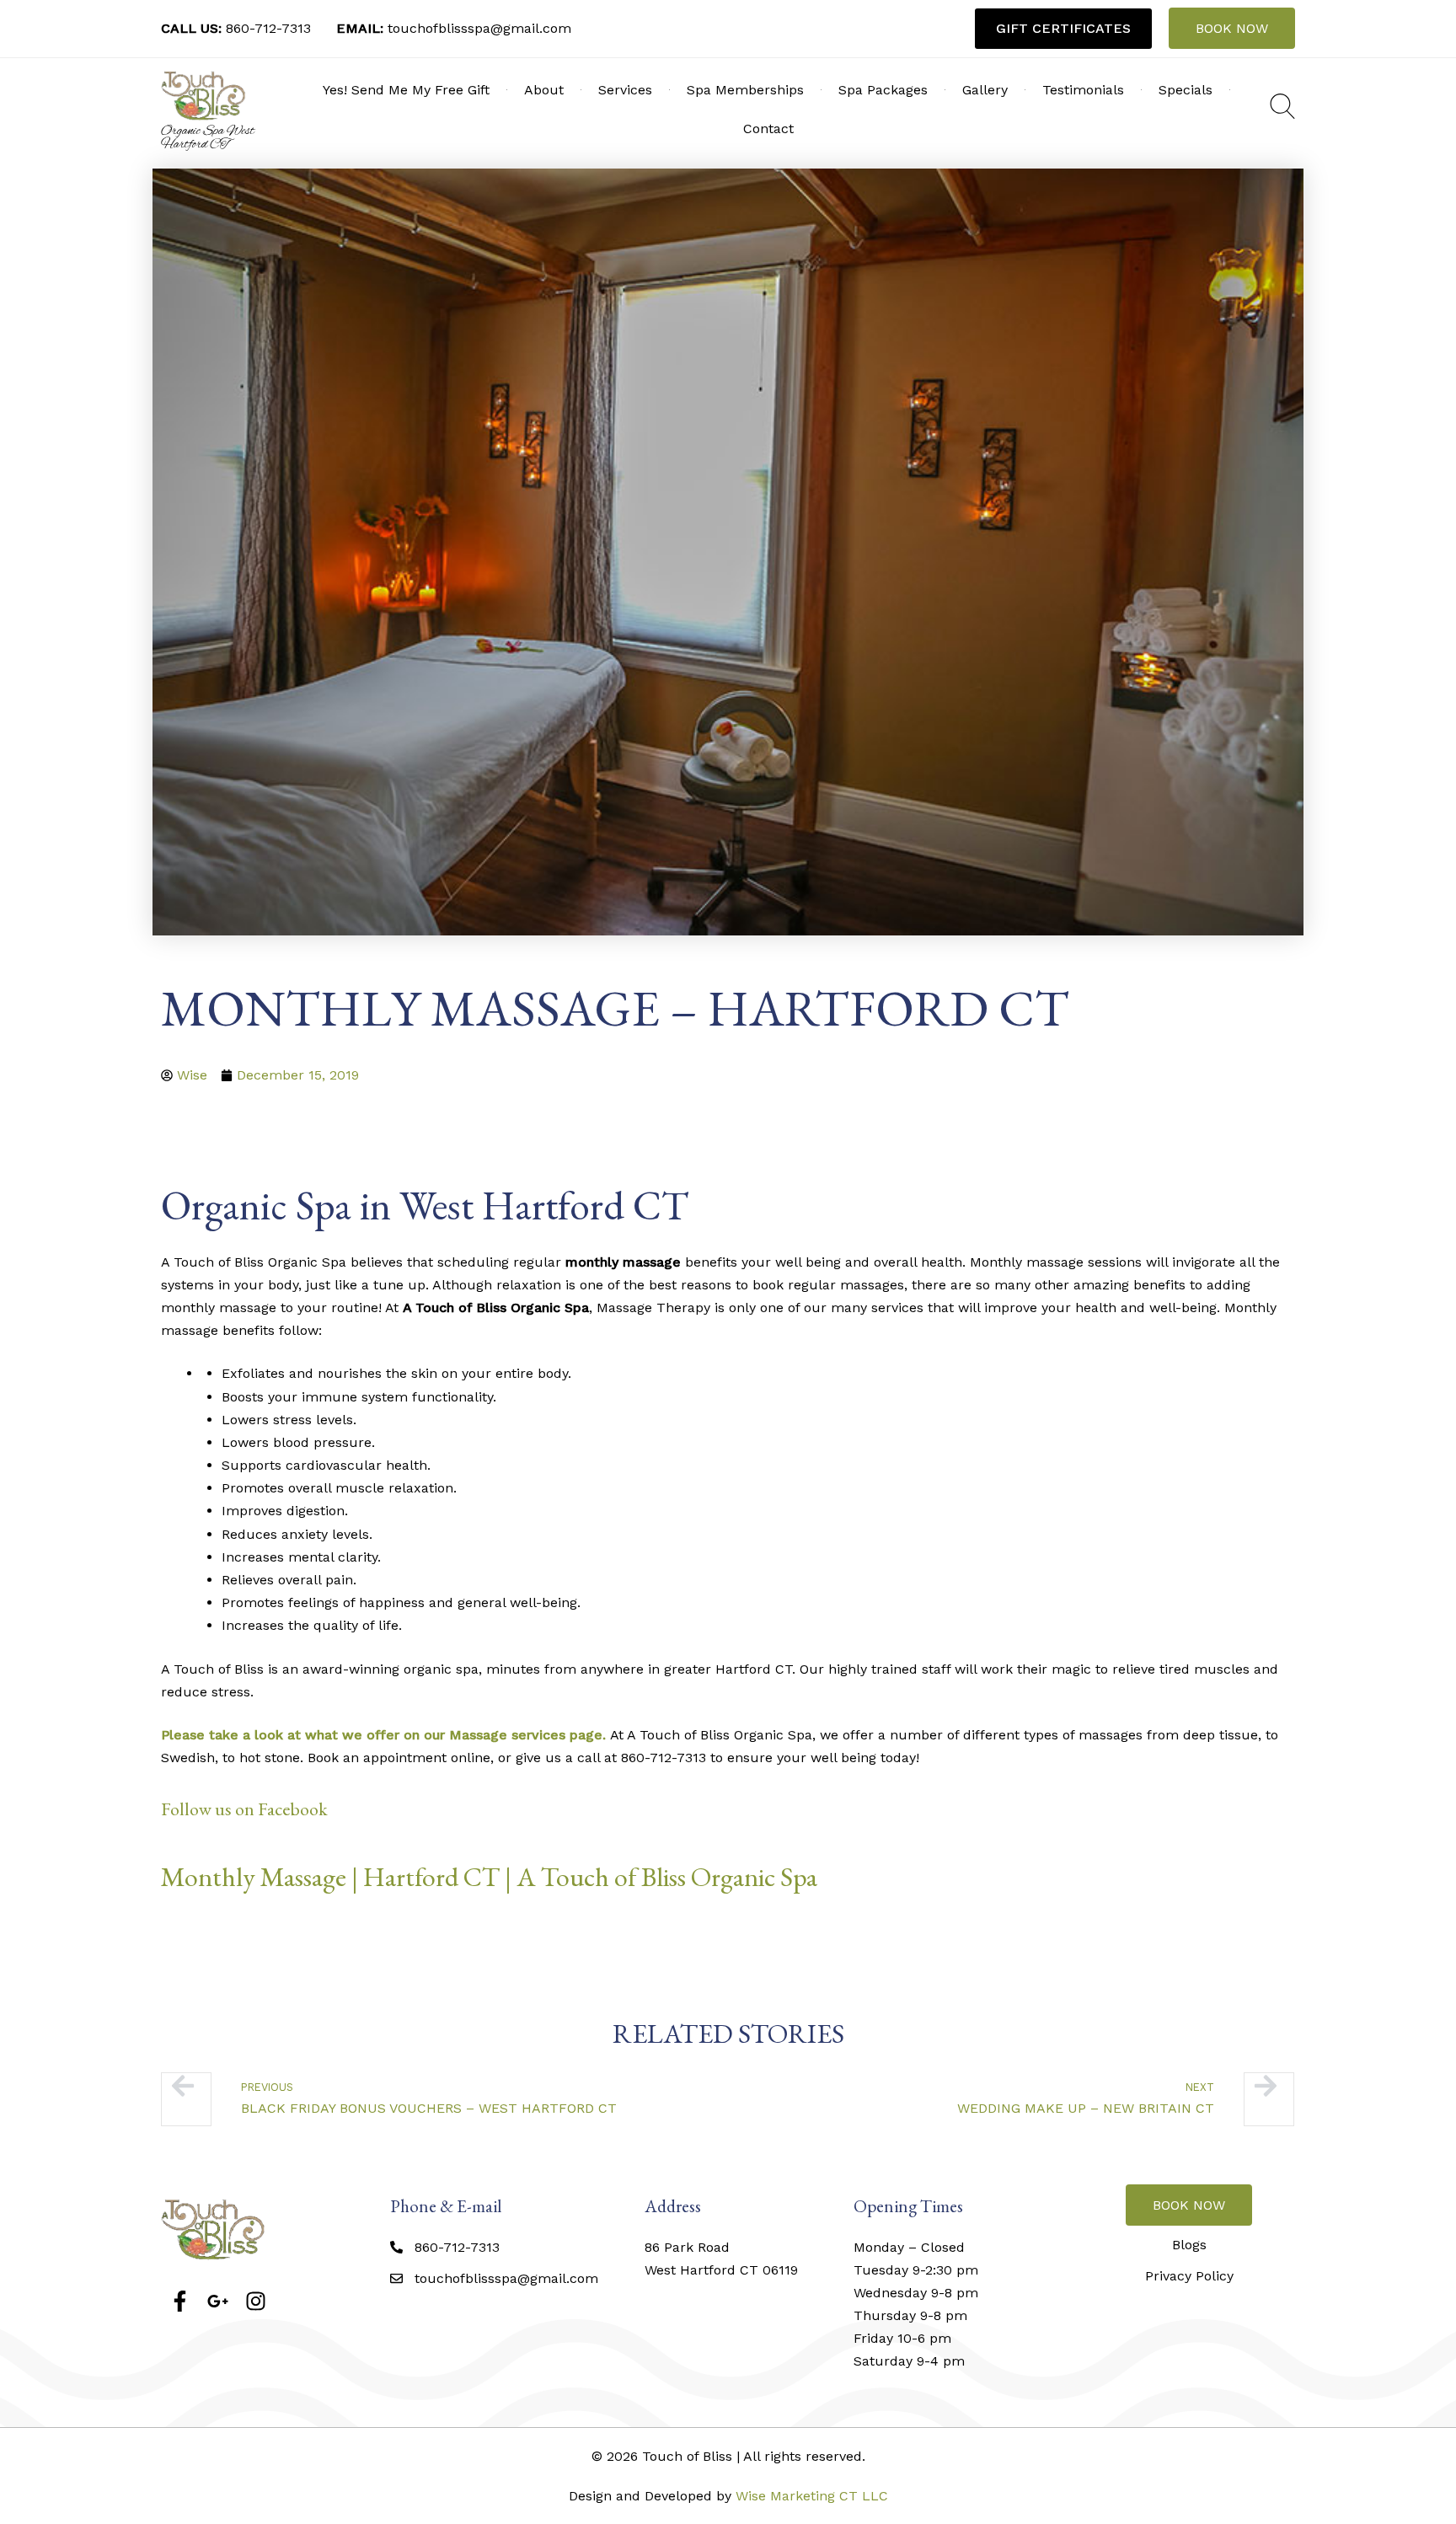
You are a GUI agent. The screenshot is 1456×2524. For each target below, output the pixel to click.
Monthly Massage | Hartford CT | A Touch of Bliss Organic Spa (489, 1877)
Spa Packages (883, 90)
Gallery (985, 90)
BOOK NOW (1232, 28)
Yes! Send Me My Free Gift (406, 90)
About (544, 90)
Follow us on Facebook (244, 1809)
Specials (1186, 90)
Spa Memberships (745, 90)
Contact (768, 129)
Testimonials (1083, 90)
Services (625, 90)
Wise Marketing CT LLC (812, 2496)
